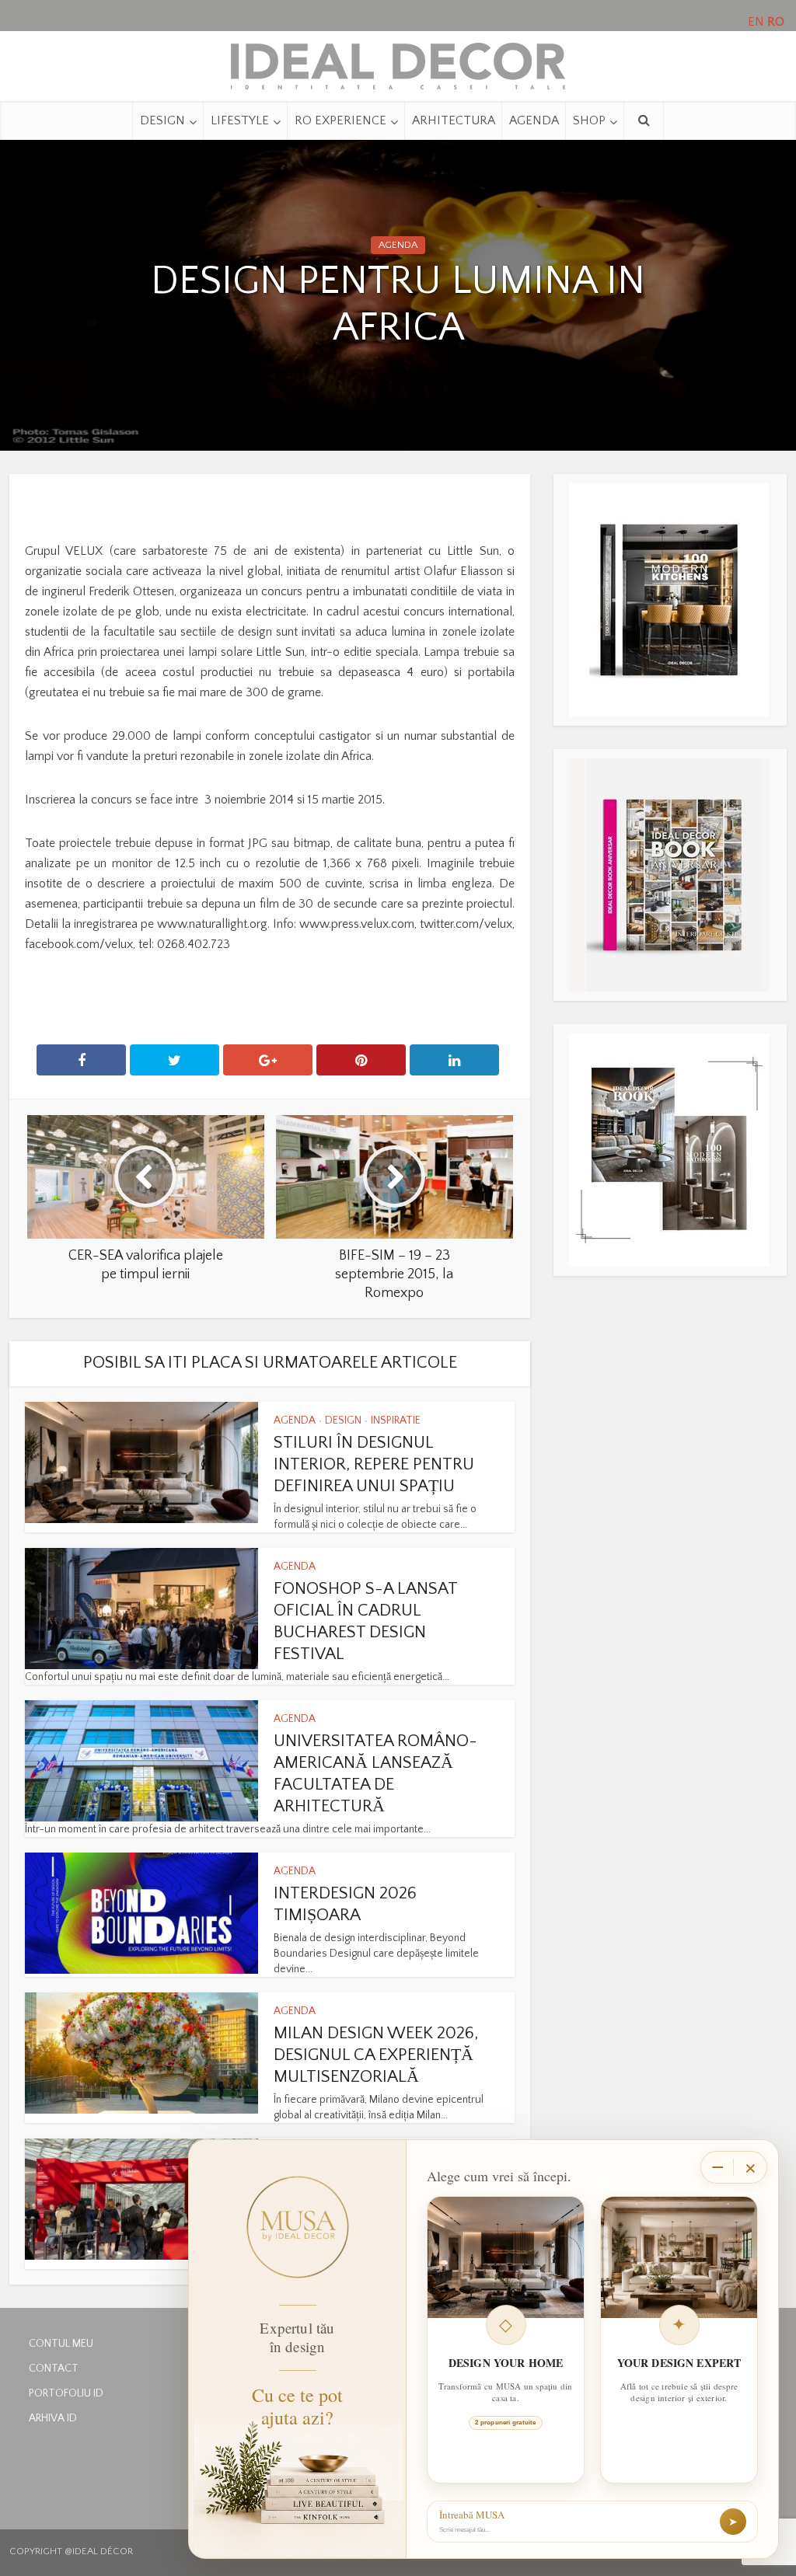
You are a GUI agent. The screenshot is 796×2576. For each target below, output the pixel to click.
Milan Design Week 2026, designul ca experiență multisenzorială (376, 2055)
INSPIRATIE (396, 1420)
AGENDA (534, 120)
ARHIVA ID (53, 2418)
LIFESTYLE (240, 120)
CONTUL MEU (61, 2344)
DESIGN (162, 120)
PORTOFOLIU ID (66, 2393)
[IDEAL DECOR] (398, 62)
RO (776, 22)
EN (756, 22)
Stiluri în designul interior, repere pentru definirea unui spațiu (374, 1464)
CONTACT (54, 2369)
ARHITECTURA (454, 120)
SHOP (589, 120)
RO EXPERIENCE (340, 120)
